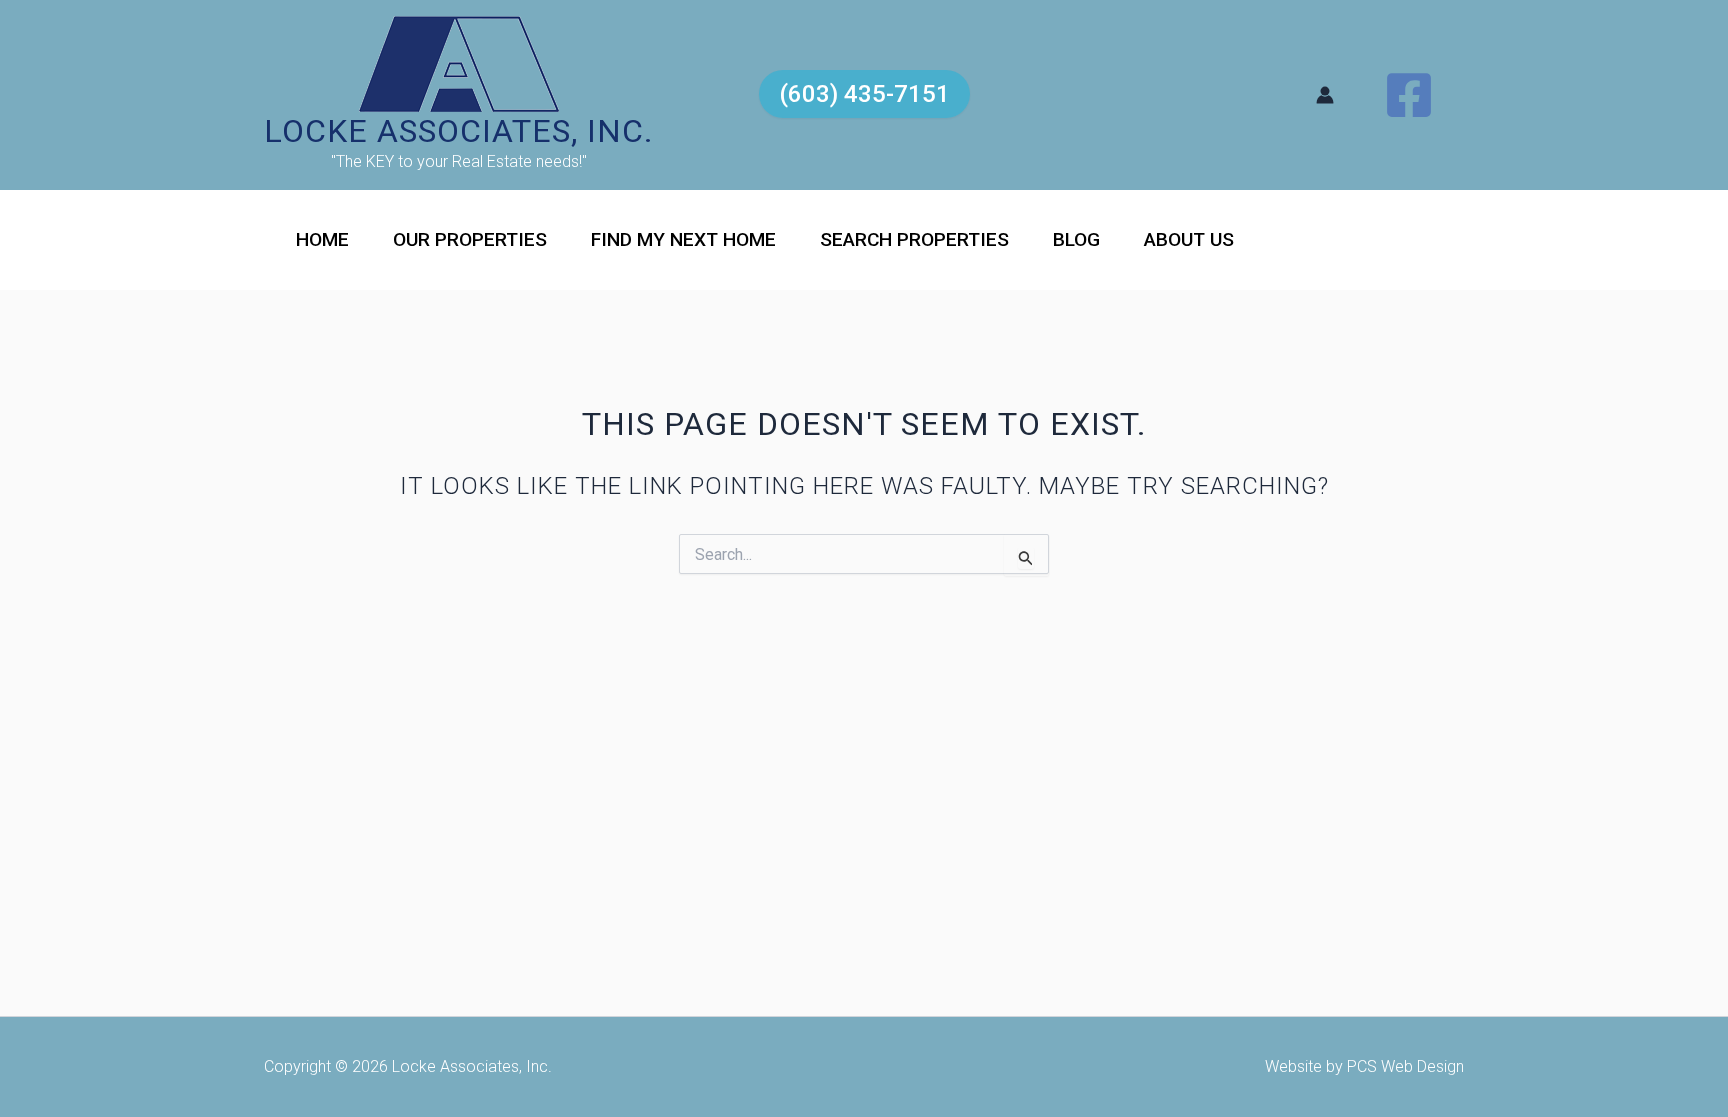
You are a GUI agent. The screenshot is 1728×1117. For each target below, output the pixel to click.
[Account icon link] (1325, 95)
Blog (1076, 239)
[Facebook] (1409, 95)
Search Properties (914, 239)
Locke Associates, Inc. (459, 131)
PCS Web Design (1405, 1066)
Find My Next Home (683, 239)
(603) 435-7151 (864, 94)
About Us (1189, 239)
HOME (322, 239)
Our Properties (470, 239)
